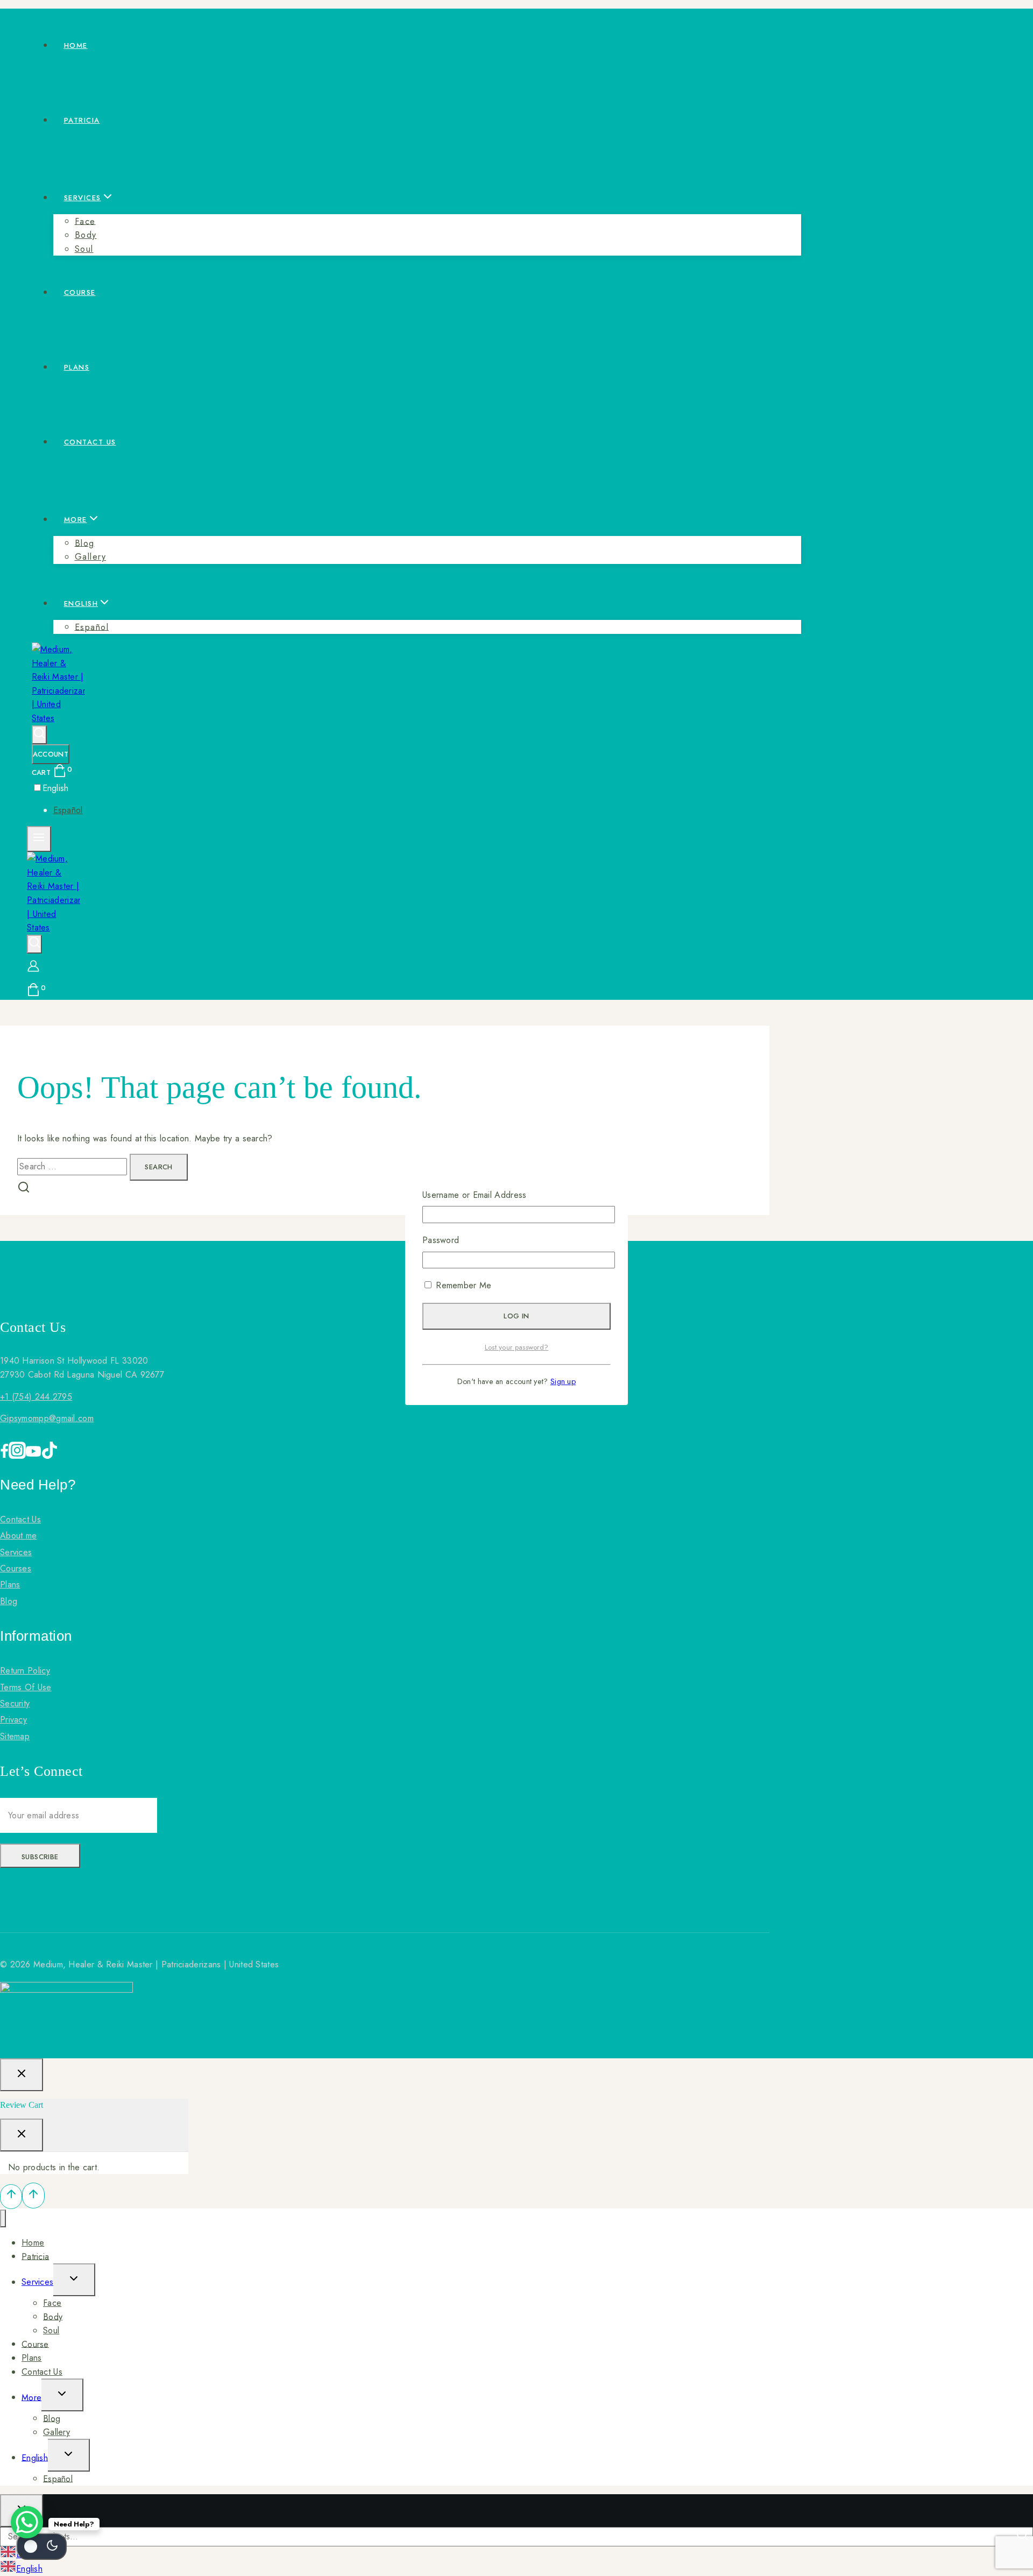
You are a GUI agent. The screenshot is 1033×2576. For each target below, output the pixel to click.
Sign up (563, 1381)
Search (1023, 2536)
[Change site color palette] (41, 2546)
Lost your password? (517, 1347)
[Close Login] (22, 2075)
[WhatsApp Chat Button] (27, 2522)
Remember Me (462, 1285)
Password (441, 1240)
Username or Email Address (475, 1195)
